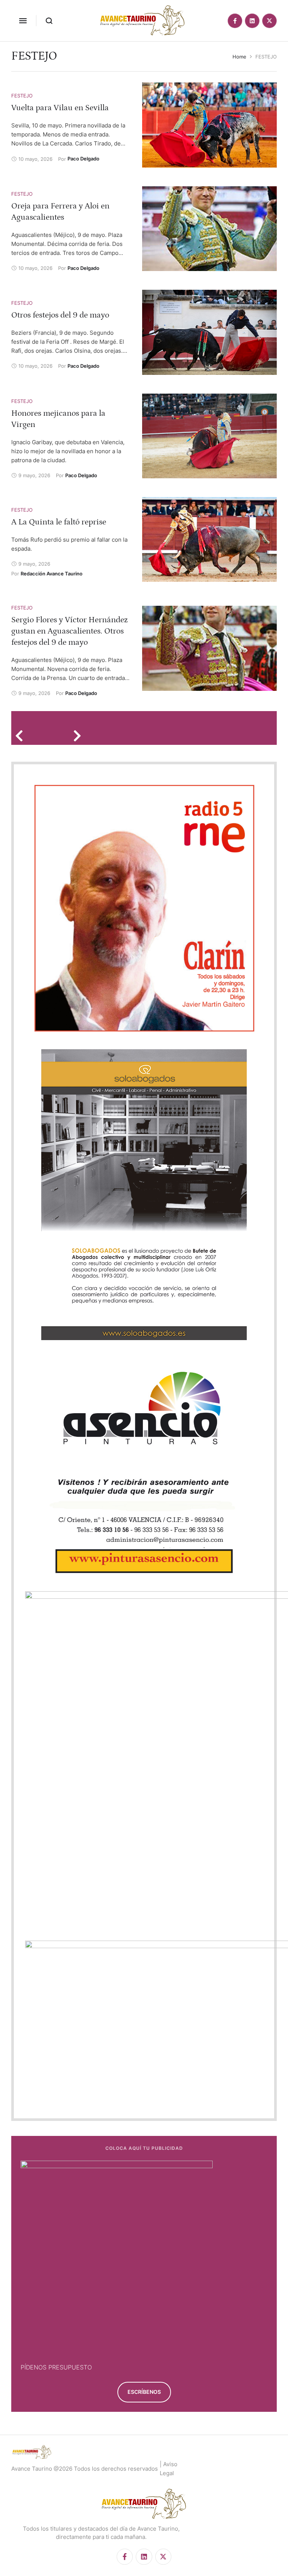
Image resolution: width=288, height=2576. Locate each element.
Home (239, 57)
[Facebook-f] (235, 21)
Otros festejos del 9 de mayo (60, 315)
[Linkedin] (252, 21)
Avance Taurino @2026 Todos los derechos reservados (85, 2469)
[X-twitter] (269, 21)
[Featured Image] (209, 125)
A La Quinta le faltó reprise (59, 522)
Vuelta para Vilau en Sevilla (60, 108)
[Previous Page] (22, 735)
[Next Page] (80, 735)
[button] (23, 21)
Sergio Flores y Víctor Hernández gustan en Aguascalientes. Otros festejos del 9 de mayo (70, 631)
